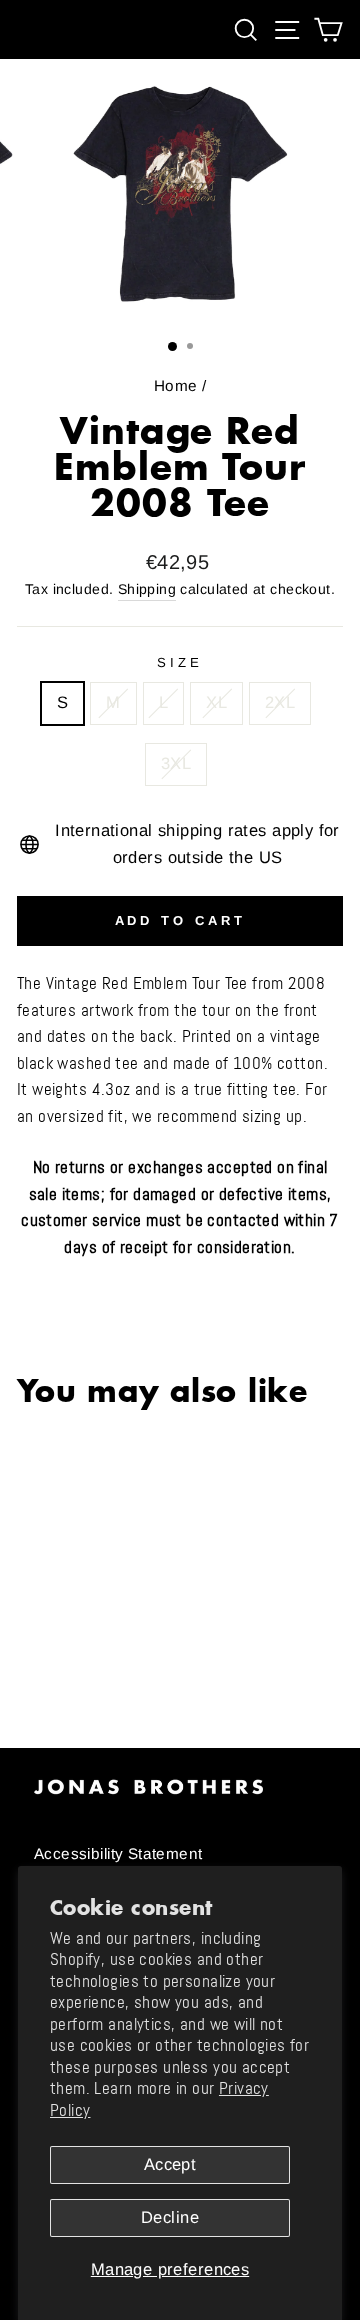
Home (176, 385)
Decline (170, 2217)
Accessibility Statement (118, 1853)
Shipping (147, 589)
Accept (170, 2164)
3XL (176, 763)
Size (180, 662)
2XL (280, 702)
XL (216, 702)
